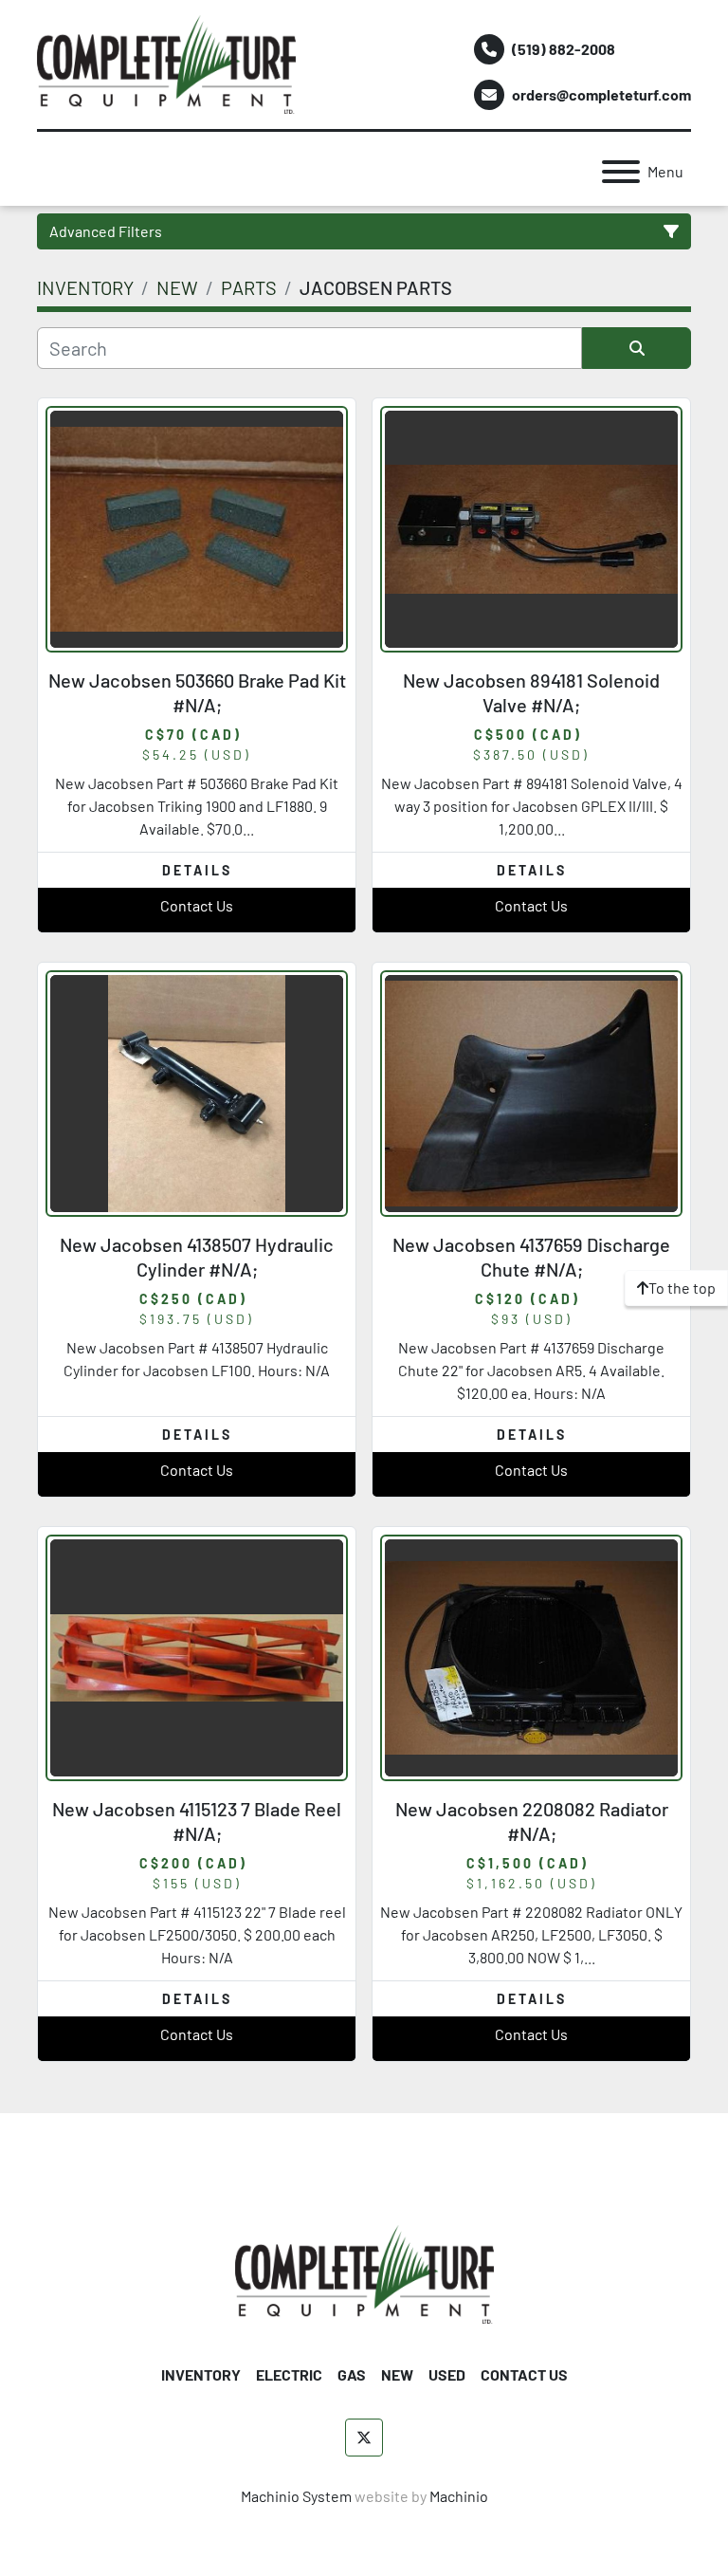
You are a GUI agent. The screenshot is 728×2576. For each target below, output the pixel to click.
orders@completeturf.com (601, 94)
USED (447, 2374)
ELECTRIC (289, 2374)
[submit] (637, 348)
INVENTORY (201, 2374)
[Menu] (621, 172)
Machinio (459, 2496)
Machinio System (296, 2496)
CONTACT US (524, 2374)
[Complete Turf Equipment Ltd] (364, 2272)
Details (197, 870)
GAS (352, 2374)
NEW (397, 2374)
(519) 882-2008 (564, 49)
